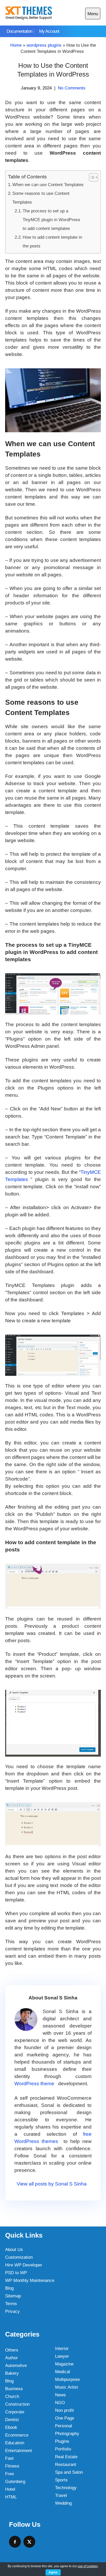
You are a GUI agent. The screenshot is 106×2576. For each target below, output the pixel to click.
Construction (17, 2404)
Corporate (15, 2412)
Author (11, 2358)
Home (16, 45)
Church (12, 2396)
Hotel (10, 2489)
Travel (61, 2495)
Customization (19, 2257)
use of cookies (88, 2566)
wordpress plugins (44, 45)
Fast (9, 2458)
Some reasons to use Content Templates (41, 198)
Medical (63, 2372)
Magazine (64, 2364)
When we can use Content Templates (48, 185)
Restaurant (66, 2465)
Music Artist (67, 2387)
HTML (11, 2497)
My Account (49, 31)
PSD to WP (16, 2273)
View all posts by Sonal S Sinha (52, 2184)
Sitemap (13, 2296)
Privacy (12, 2311)
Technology (66, 2488)
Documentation (19, 31)
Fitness (12, 2466)
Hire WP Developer (24, 2265)
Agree (53, 2572)
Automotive (16, 2366)
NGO (60, 2403)
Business (14, 2389)
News (60, 2395)
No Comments (72, 88)
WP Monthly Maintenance (30, 2280)
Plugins (62, 2441)
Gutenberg (15, 2482)
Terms (11, 2304)
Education (15, 2443)
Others (12, 2350)
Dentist (12, 2420)
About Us (14, 2250)
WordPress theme (34, 2084)
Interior (62, 2349)
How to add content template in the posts (52, 242)
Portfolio (63, 2449)
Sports (61, 2480)
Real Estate (66, 2457)
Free (10, 2474)
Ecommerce (17, 2435)
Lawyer (62, 2356)
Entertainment (19, 2451)
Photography (67, 2434)
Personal (64, 2426)
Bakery (12, 2373)
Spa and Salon (69, 2472)
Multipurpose (67, 2379)
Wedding (63, 2503)
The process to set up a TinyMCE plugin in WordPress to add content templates (51, 220)
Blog (9, 2288)
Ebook (11, 2427)
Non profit (64, 2410)
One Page (65, 2418)
